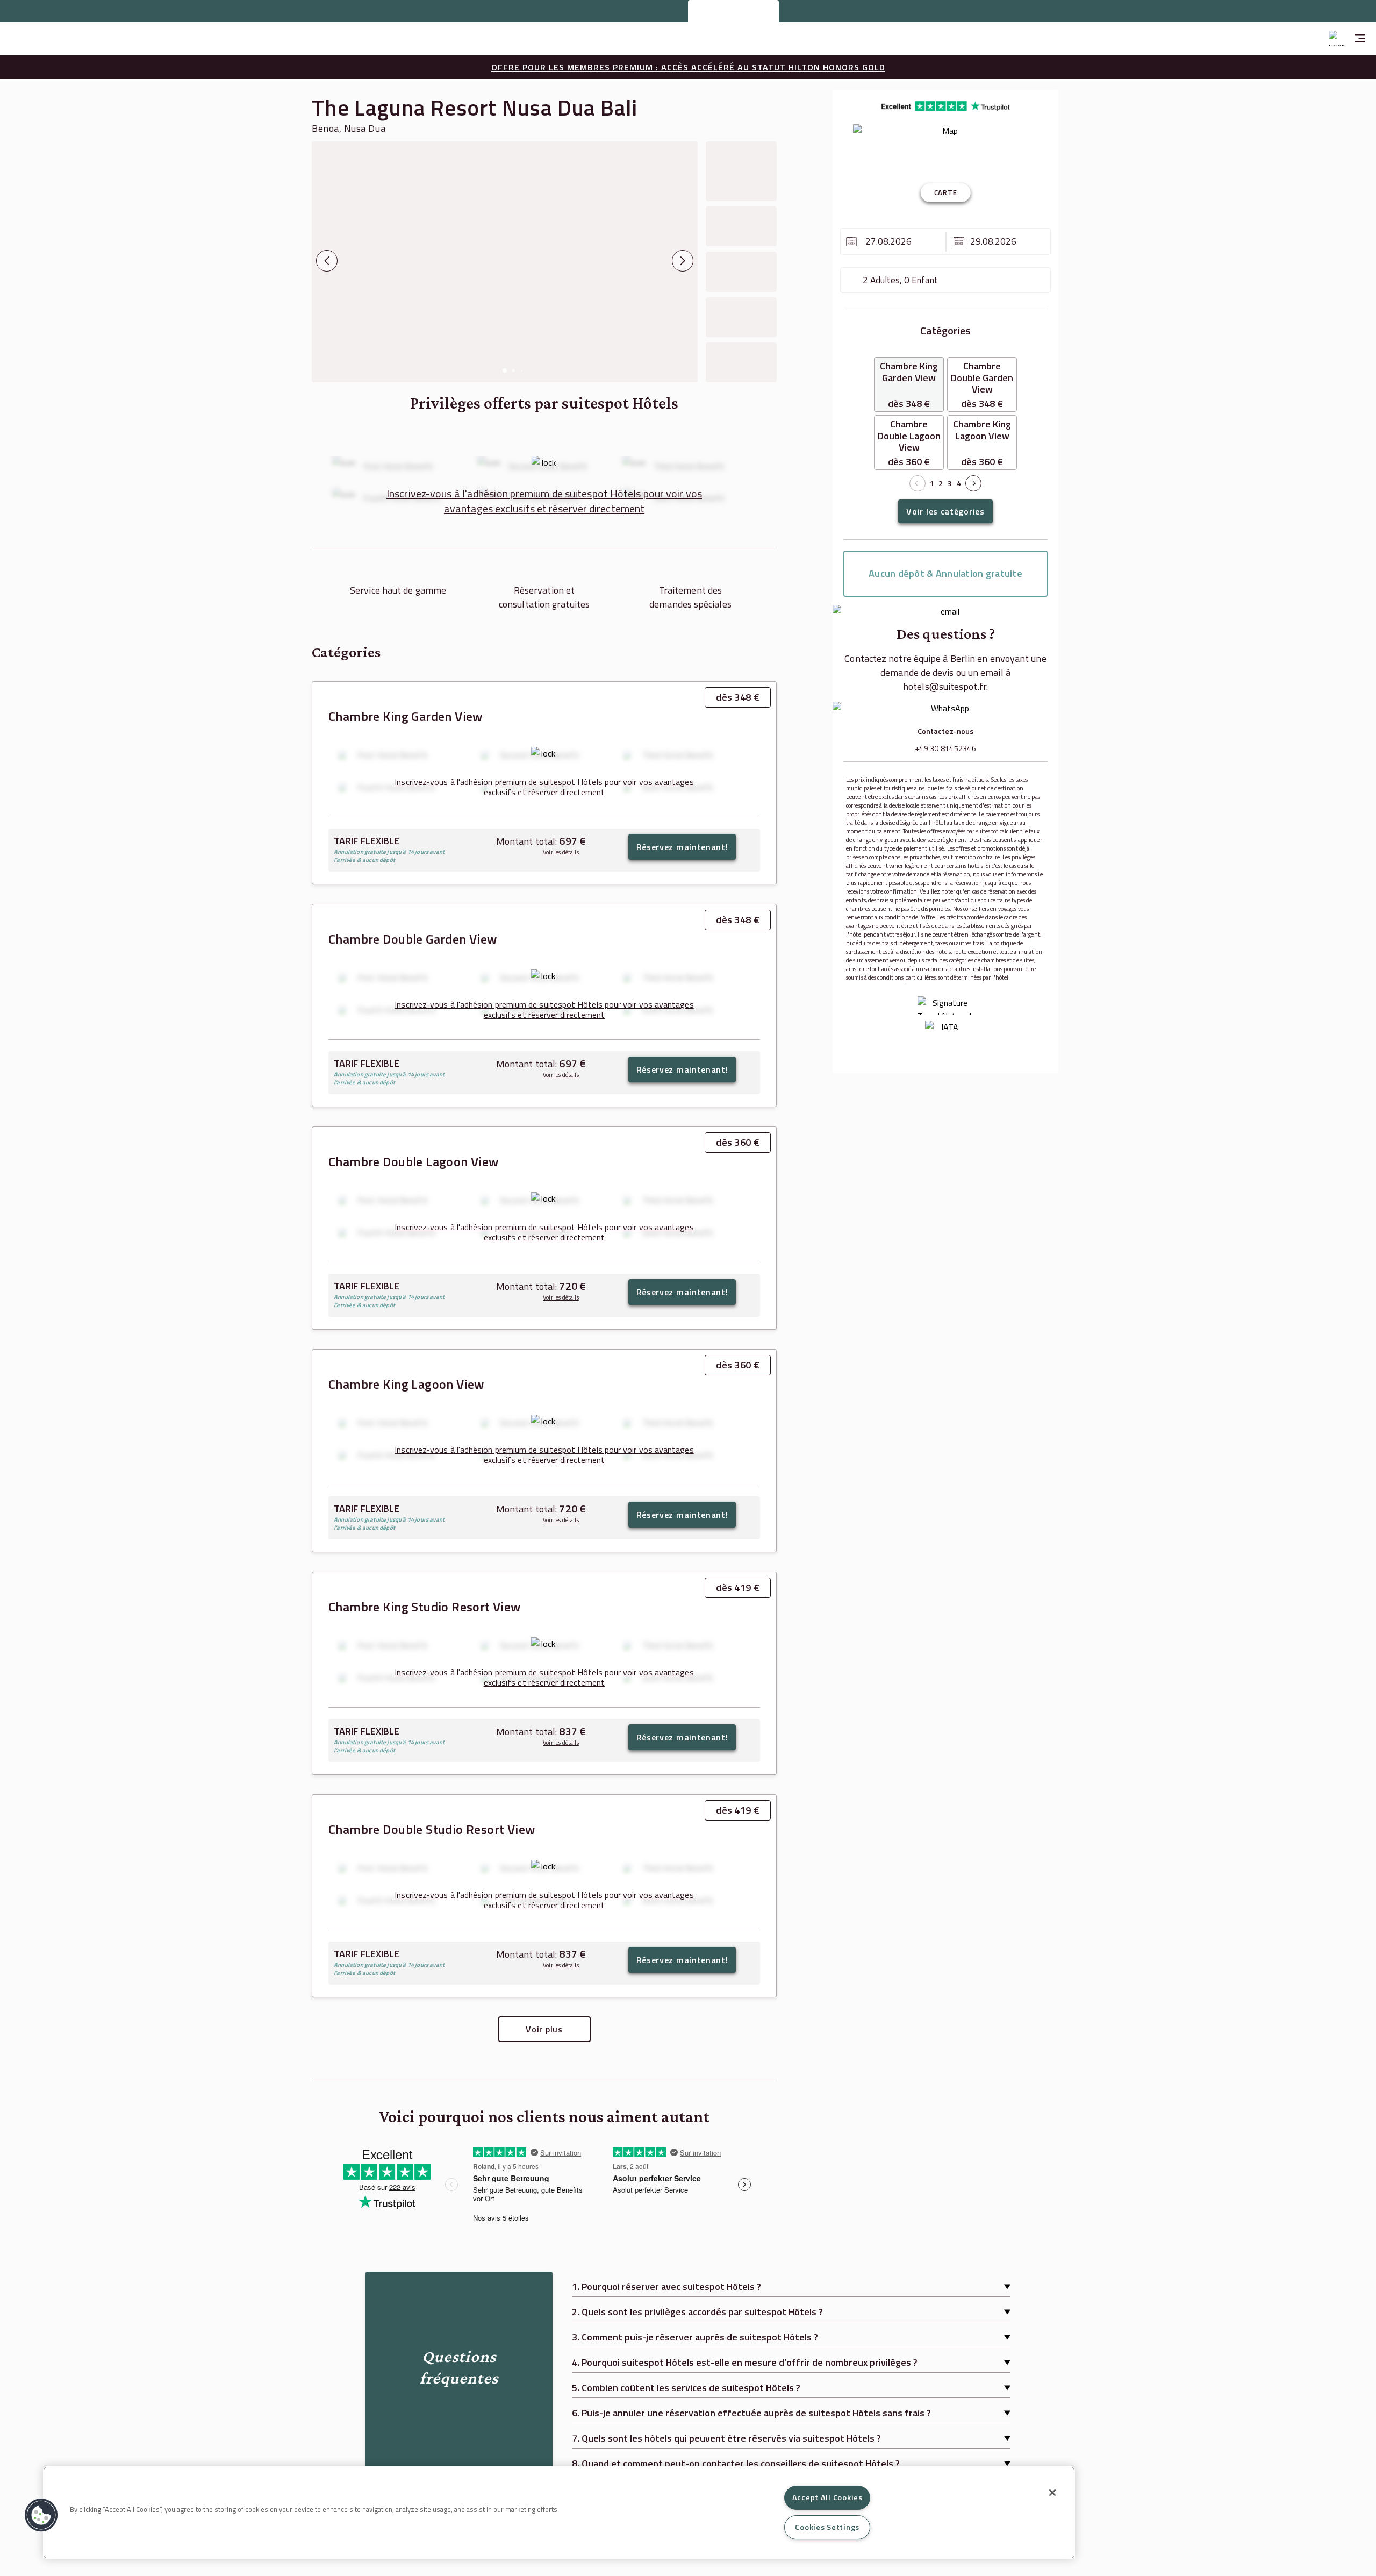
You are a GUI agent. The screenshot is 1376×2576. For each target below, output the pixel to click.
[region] (559, 2513)
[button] (41, 2515)
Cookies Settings (827, 2527)
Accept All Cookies (827, 2497)
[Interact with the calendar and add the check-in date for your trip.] (851, 241)
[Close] (1052, 2493)
